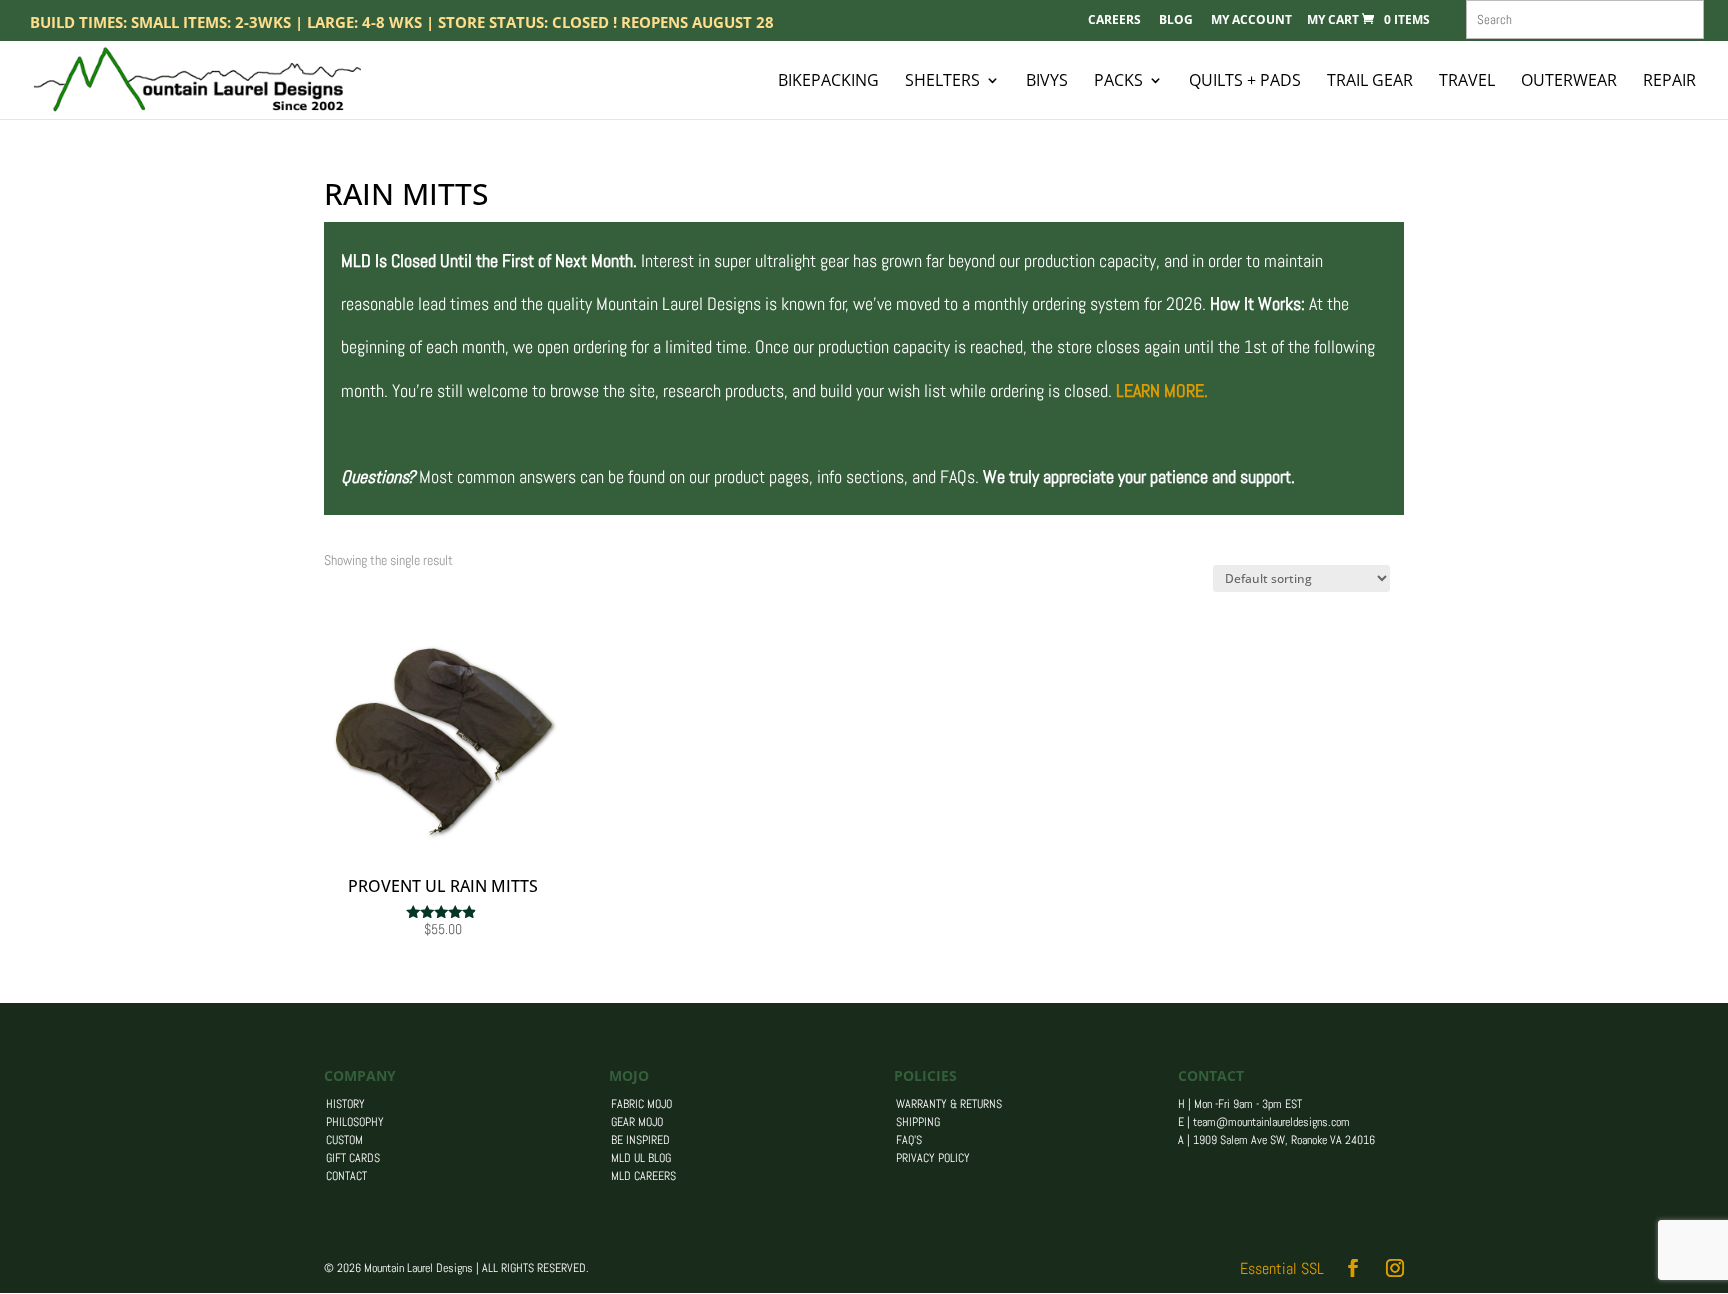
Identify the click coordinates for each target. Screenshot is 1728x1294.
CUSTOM (344, 1140)
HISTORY (345, 1104)
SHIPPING (918, 1122)
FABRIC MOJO (641, 1104)
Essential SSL (1282, 1268)
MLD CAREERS (643, 1176)
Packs (1118, 82)
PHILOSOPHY (355, 1122)
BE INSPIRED (640, 1140)
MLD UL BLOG (641, 1158)
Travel (1467, 82)
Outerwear (1569, 82)
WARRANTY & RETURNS (949, 1104)
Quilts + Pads (1245, 82)
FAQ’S (909, 1140)
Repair (1669, 82)
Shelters (942, 82)
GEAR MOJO (637, 1122)
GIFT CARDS (353, 1158)
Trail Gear (1370, 82)
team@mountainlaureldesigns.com (1271, 1122)
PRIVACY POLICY (933, 1158)
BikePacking (828, 82)
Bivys (1047, 82)
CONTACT (346, 1176)
